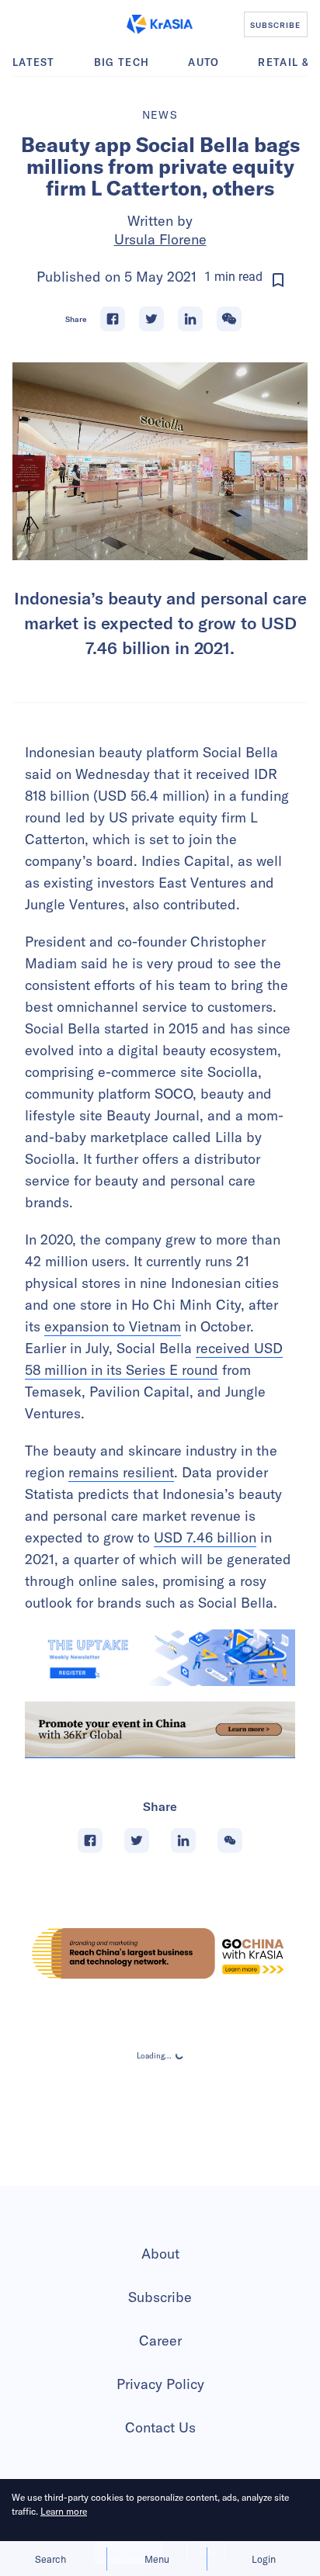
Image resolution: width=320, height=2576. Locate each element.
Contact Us (160, 2427)
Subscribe (160, 2297)
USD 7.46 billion (205, 1537)
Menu (157, 2559)
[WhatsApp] (229, 319)
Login (264, 2559)
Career (160, 2341)
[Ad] (160, 1953)
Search (50, 2559)
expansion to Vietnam (113, 1326)
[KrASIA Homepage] (160, 24)
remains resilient (121, 1472)
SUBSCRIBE (275, 25)
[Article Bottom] (160, 1730)
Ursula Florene (160, 239)
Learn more (64, 2511)
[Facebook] (113, 319)
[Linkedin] (190, 319)
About (160, 2254)
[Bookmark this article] (278, 280)
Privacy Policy (160, 2384)
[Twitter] (151, 319)
